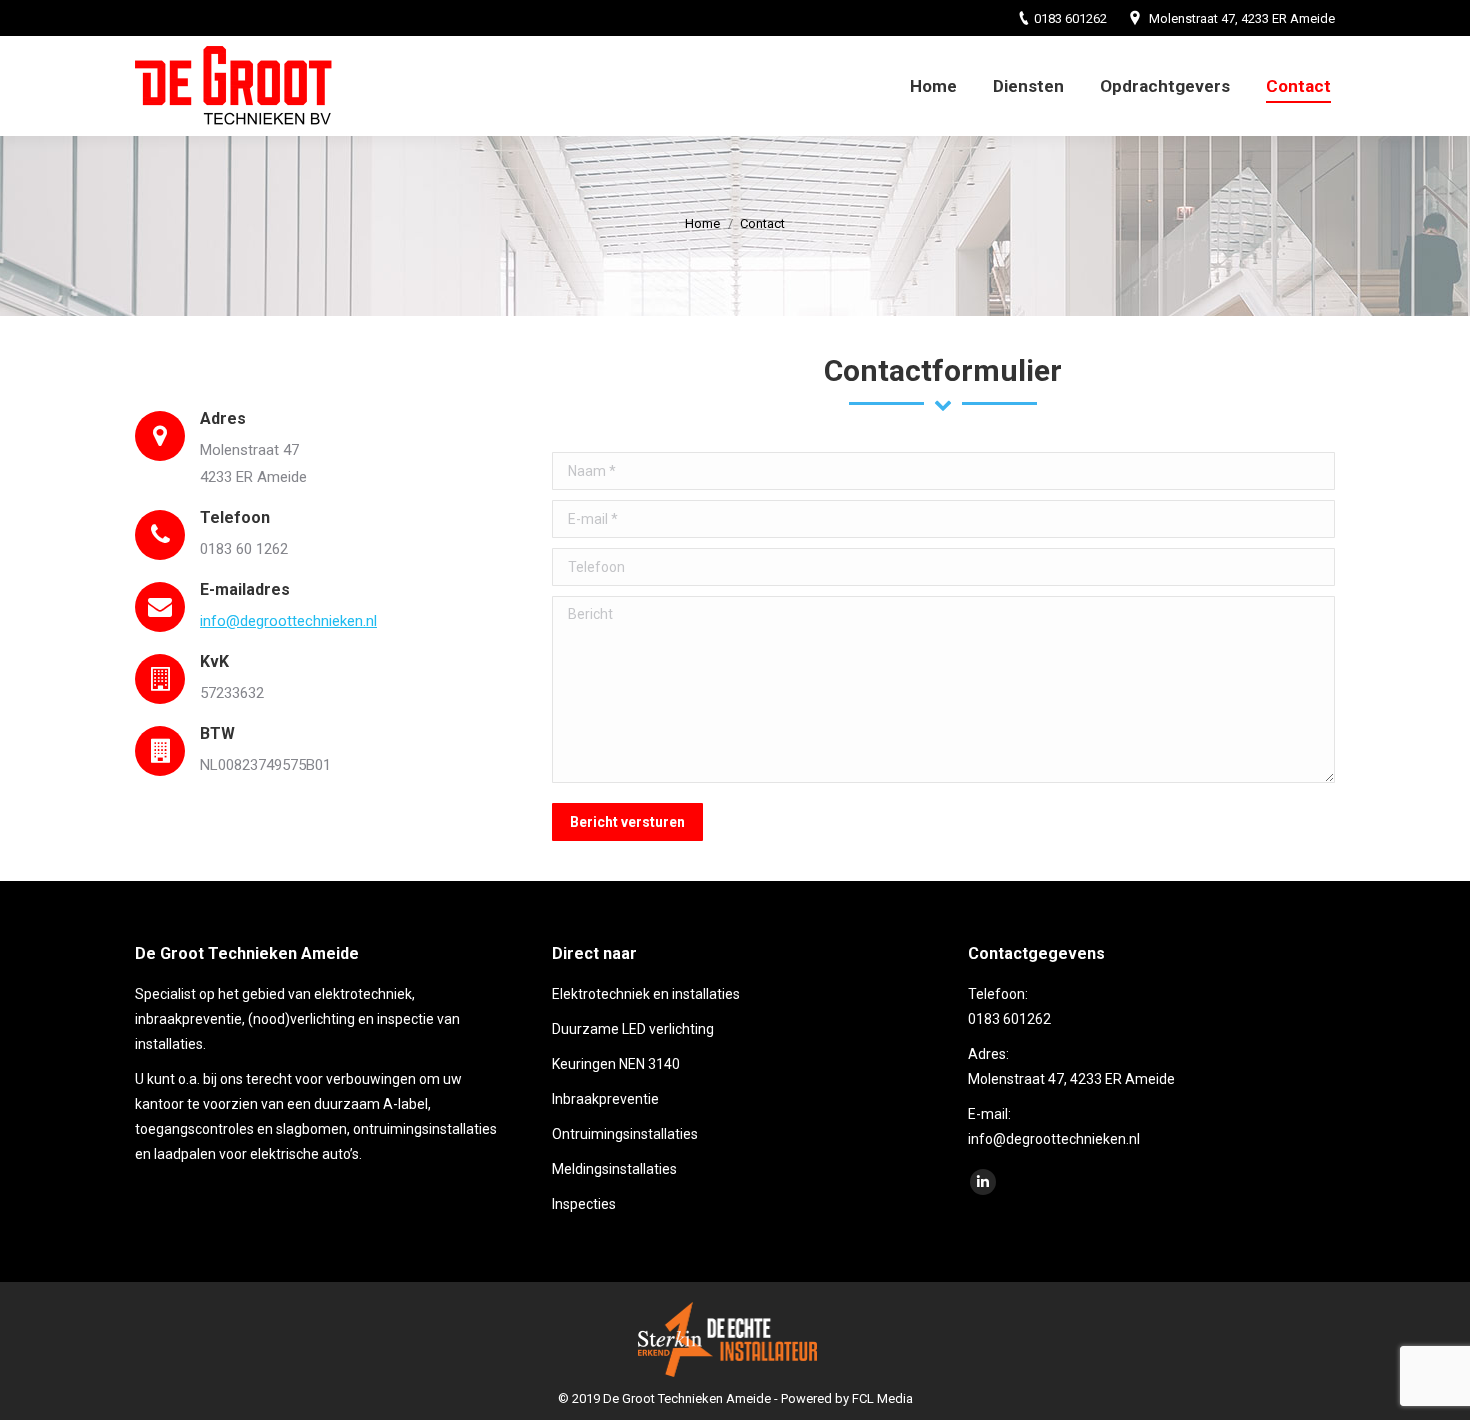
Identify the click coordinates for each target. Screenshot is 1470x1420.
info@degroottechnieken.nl (288, 621)
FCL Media (882, 1398)
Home (702, 223)
